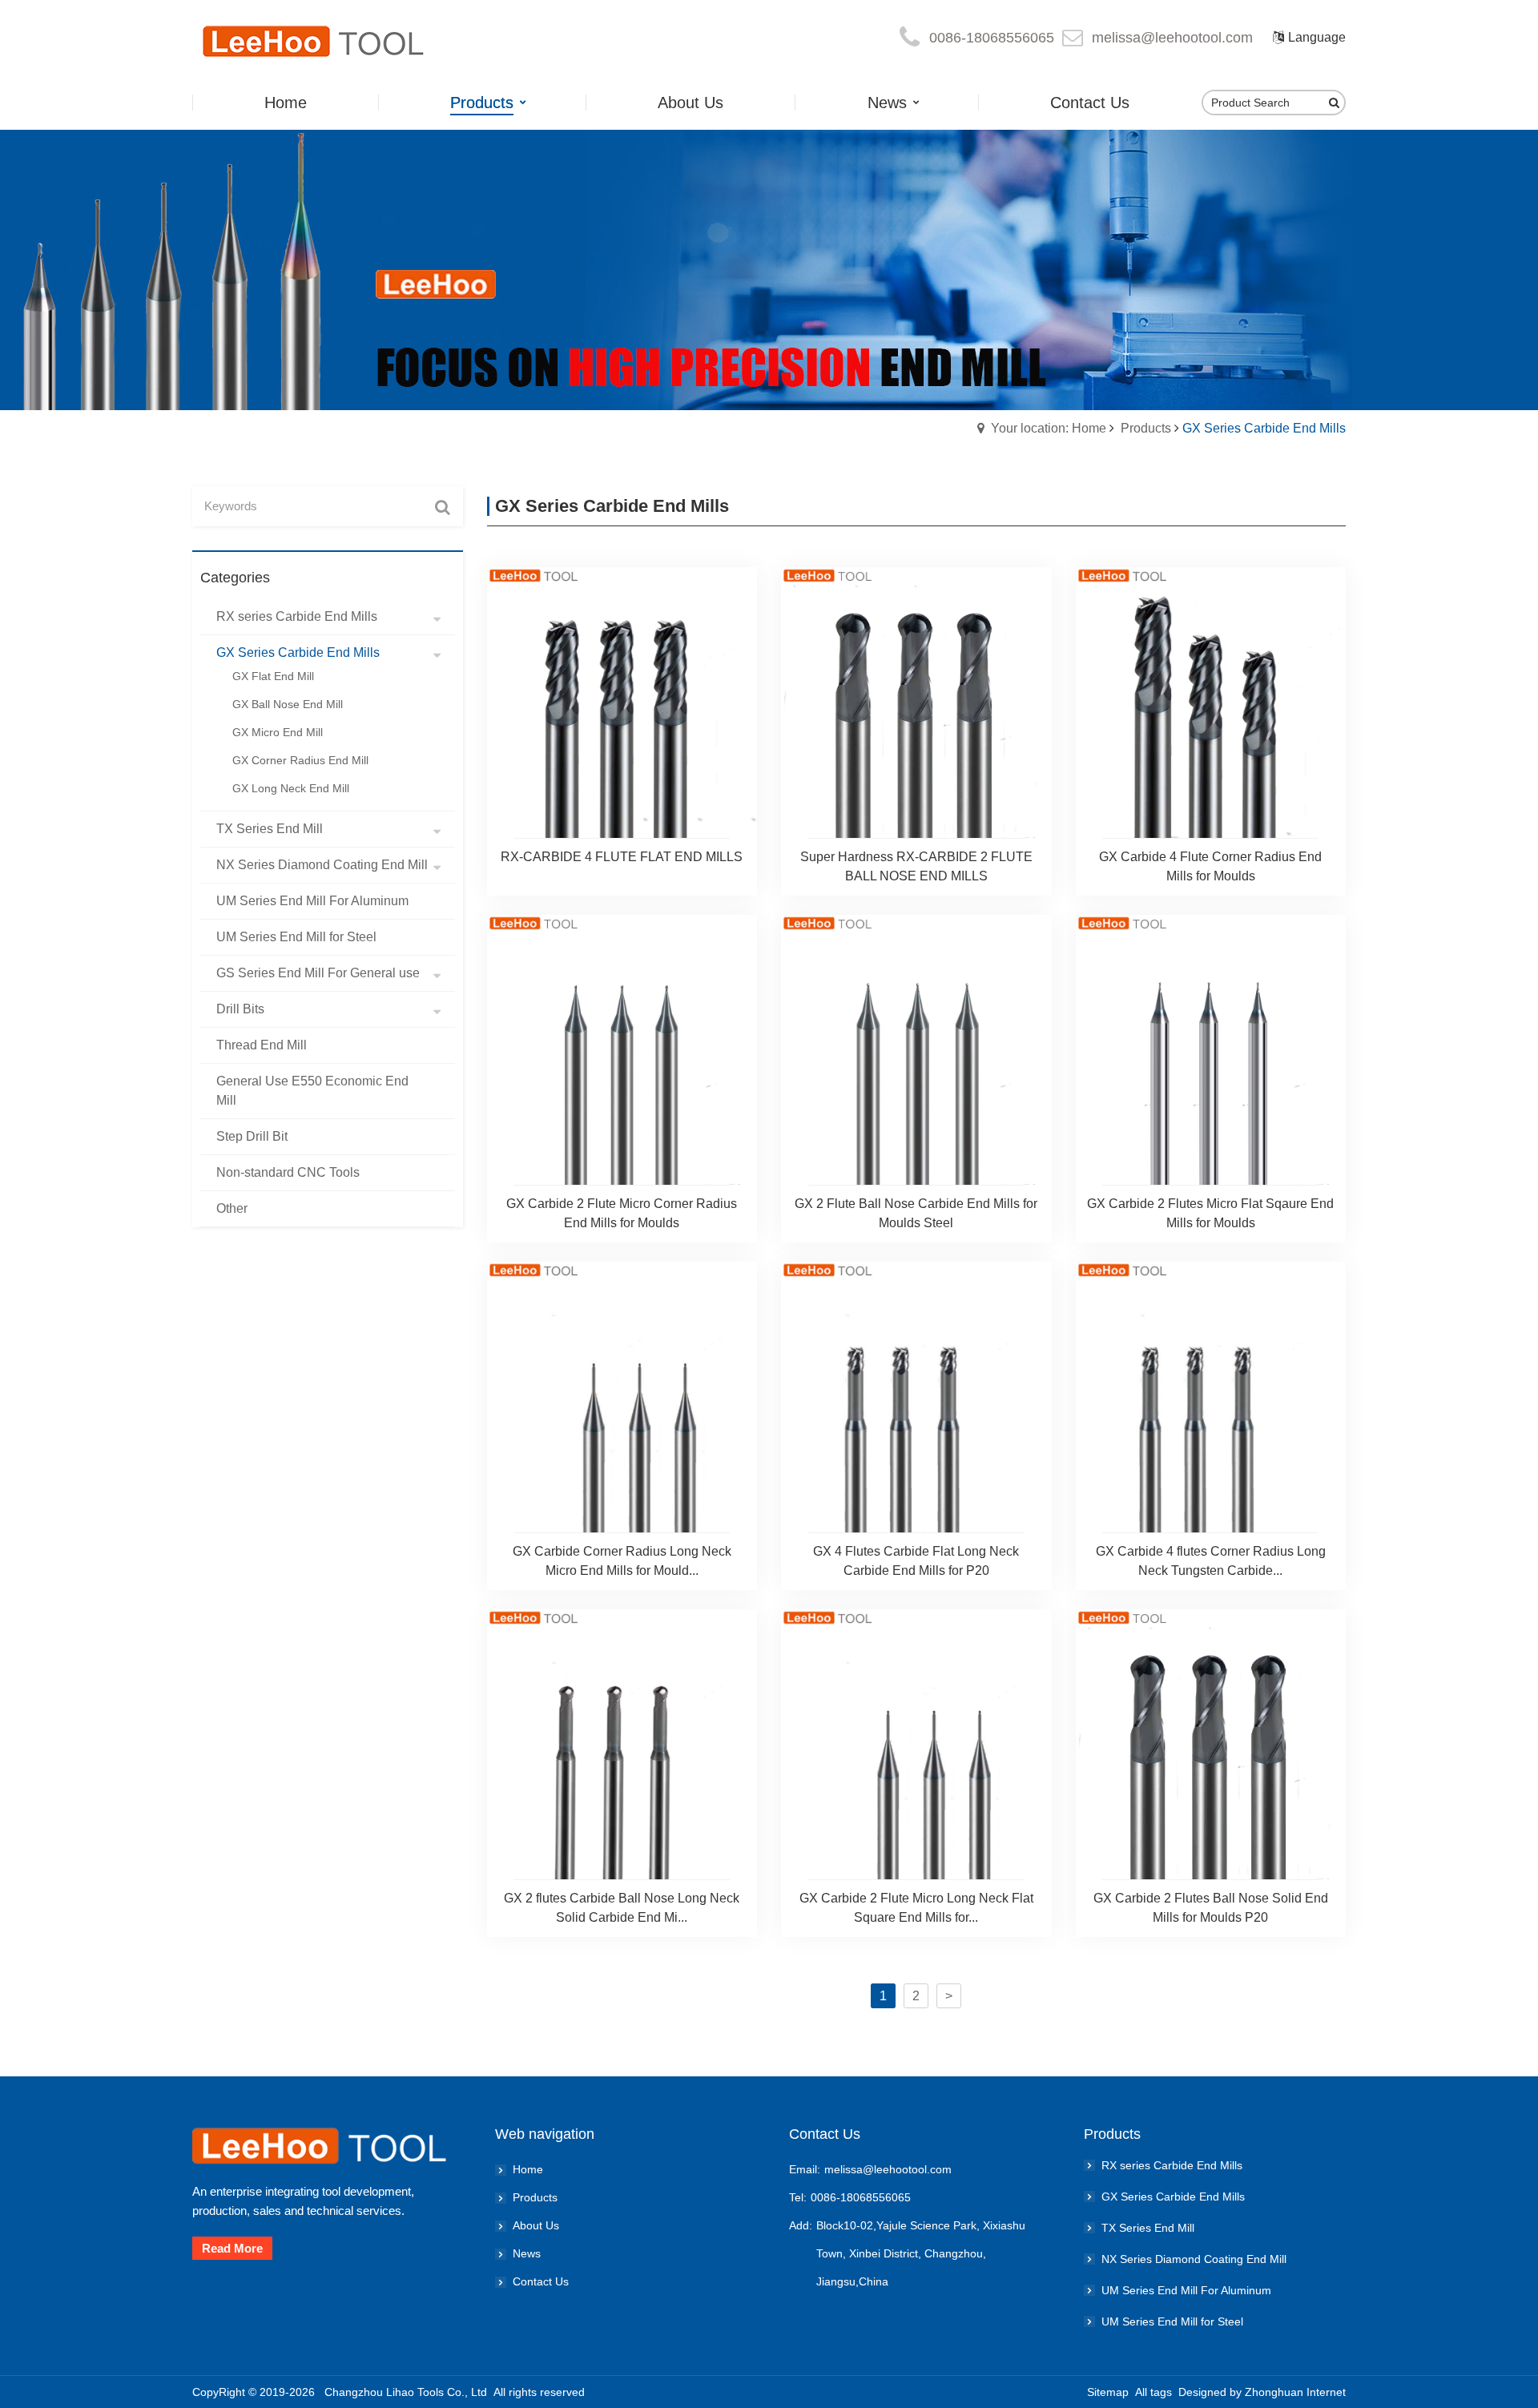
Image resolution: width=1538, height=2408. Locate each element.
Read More (232, 2248)
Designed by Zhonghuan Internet (1262, 2392)
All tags (1153, 2392)
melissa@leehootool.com (1172, 38)
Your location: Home (1049, 428)
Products (1146, 428)
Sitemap (1108, 2392)
